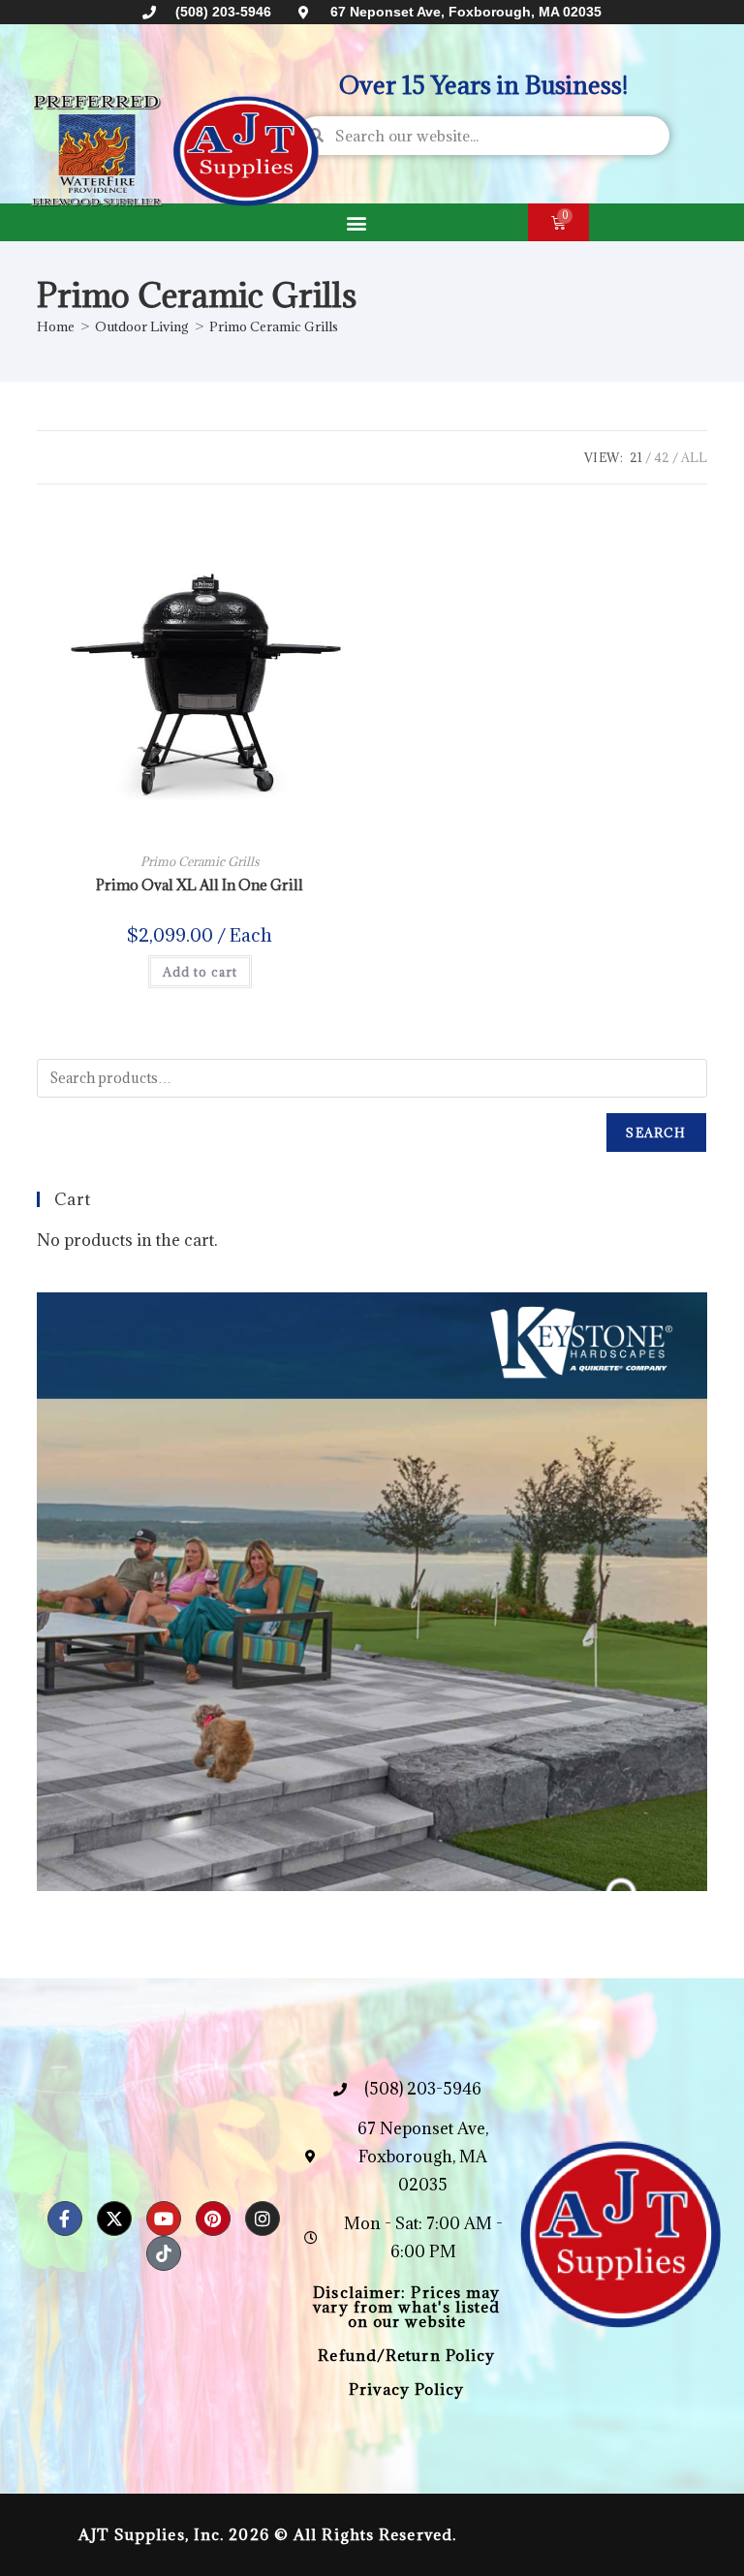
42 (662, 457)
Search (656, 1133)
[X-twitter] (114, 2219)
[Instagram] (263, 2219)
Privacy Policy (406, 2389)
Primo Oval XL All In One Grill (200, 885)
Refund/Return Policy (406, 2355)
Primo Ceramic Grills (274, 326)
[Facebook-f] (65, 2219)
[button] (356, 222)
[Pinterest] (213, 2219)
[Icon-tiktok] (164, 2253)
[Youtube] (164, 2219)
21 (636, 457)
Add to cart (200, 972)
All (694, 457)
